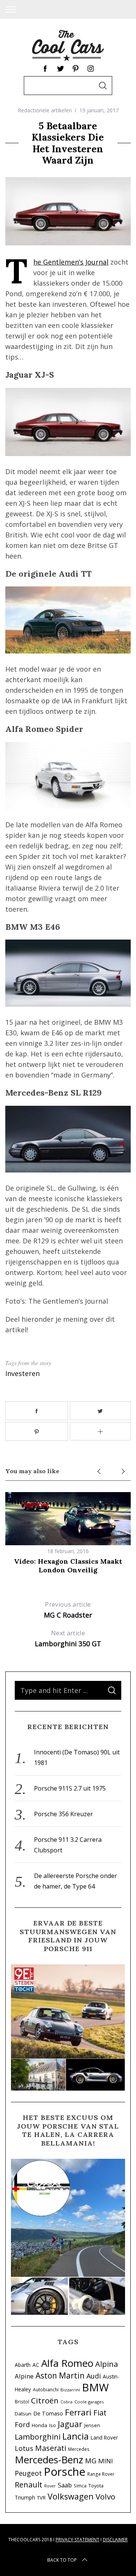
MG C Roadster (68, 1610)
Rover (50, 2486)
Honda (39, 2425)
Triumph (25, 2497)
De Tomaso (48, 2413)
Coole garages (89, 2402)
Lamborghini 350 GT (68, 1639)
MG (91, 2460)
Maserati (51, 2448)
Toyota (96, 2486)
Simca (80, 2486)
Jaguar (70, 2424)
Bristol (22, 2402)
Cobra (66, 2402)
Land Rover (104, 2437)
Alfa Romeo (67, 2363)
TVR (41, 2498)
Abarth (23, 2365)
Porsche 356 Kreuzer (63, 1814)
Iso (53, 2425)
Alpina (107, 2364)
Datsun (23, 2414)
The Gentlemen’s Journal (71, 262)
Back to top (62, 2560)
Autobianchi (46, 2389)
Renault (29, 2484)
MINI (106, 2461)
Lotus (24, 2448)
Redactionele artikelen (45, 110)
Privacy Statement (77, 2540)
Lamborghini (38, 2437)
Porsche (65, 2472)
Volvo (105, 2496)
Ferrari (78, 2412)
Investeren (22, 1373)
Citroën (45, 2400)
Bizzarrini (70, 2390)
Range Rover (101, 2474)
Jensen (92, 2425)
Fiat (100, 2412)
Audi (94, 2376)
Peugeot (28, 2473)
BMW (95, 2387)
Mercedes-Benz (49, 2460)
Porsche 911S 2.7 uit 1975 (70, 1788)
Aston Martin (60, 2375)
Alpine (24, 2376)
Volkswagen (71, 2496)
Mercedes (79, 2449)
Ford (22, 2424)
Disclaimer (115, 2540)
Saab (65, 2485)
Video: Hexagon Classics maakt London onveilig (68, 1566)
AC (36, 2365)
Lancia (76, 2436)
